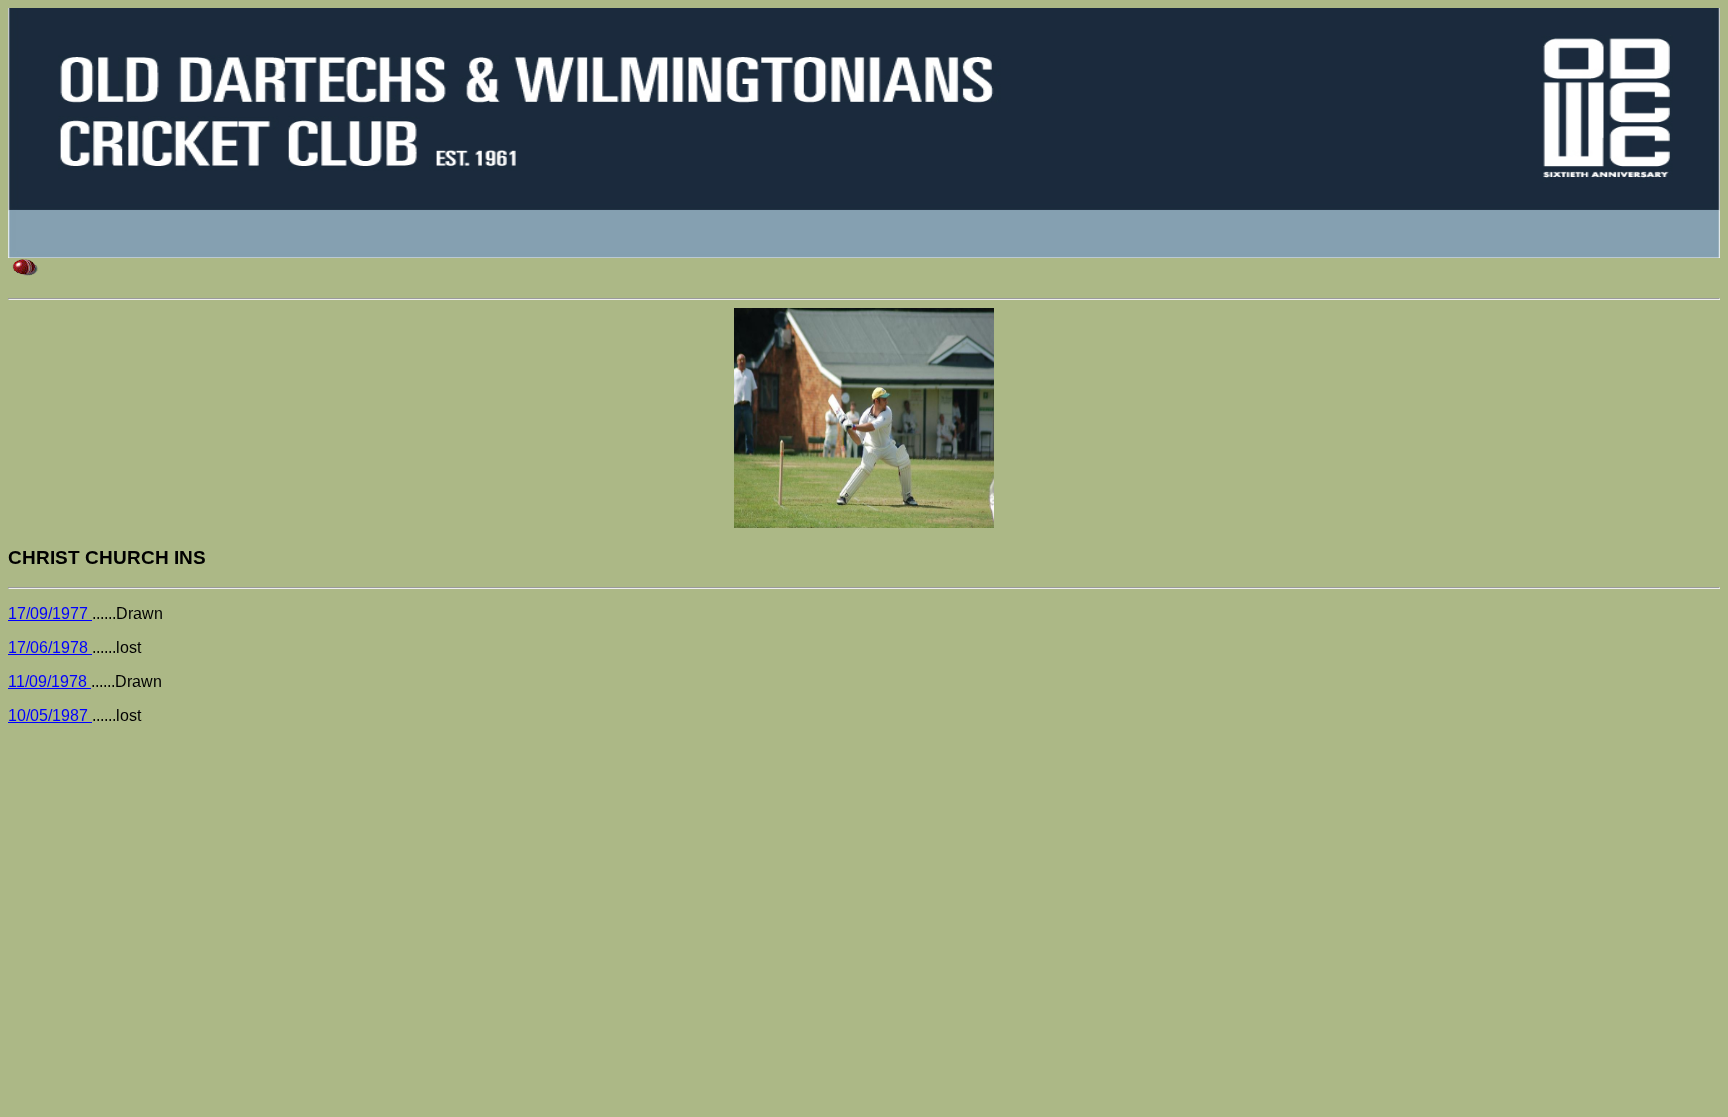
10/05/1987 (50, 715)
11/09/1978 (49, 681)
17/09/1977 (50, 613)
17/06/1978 (50, 647)
